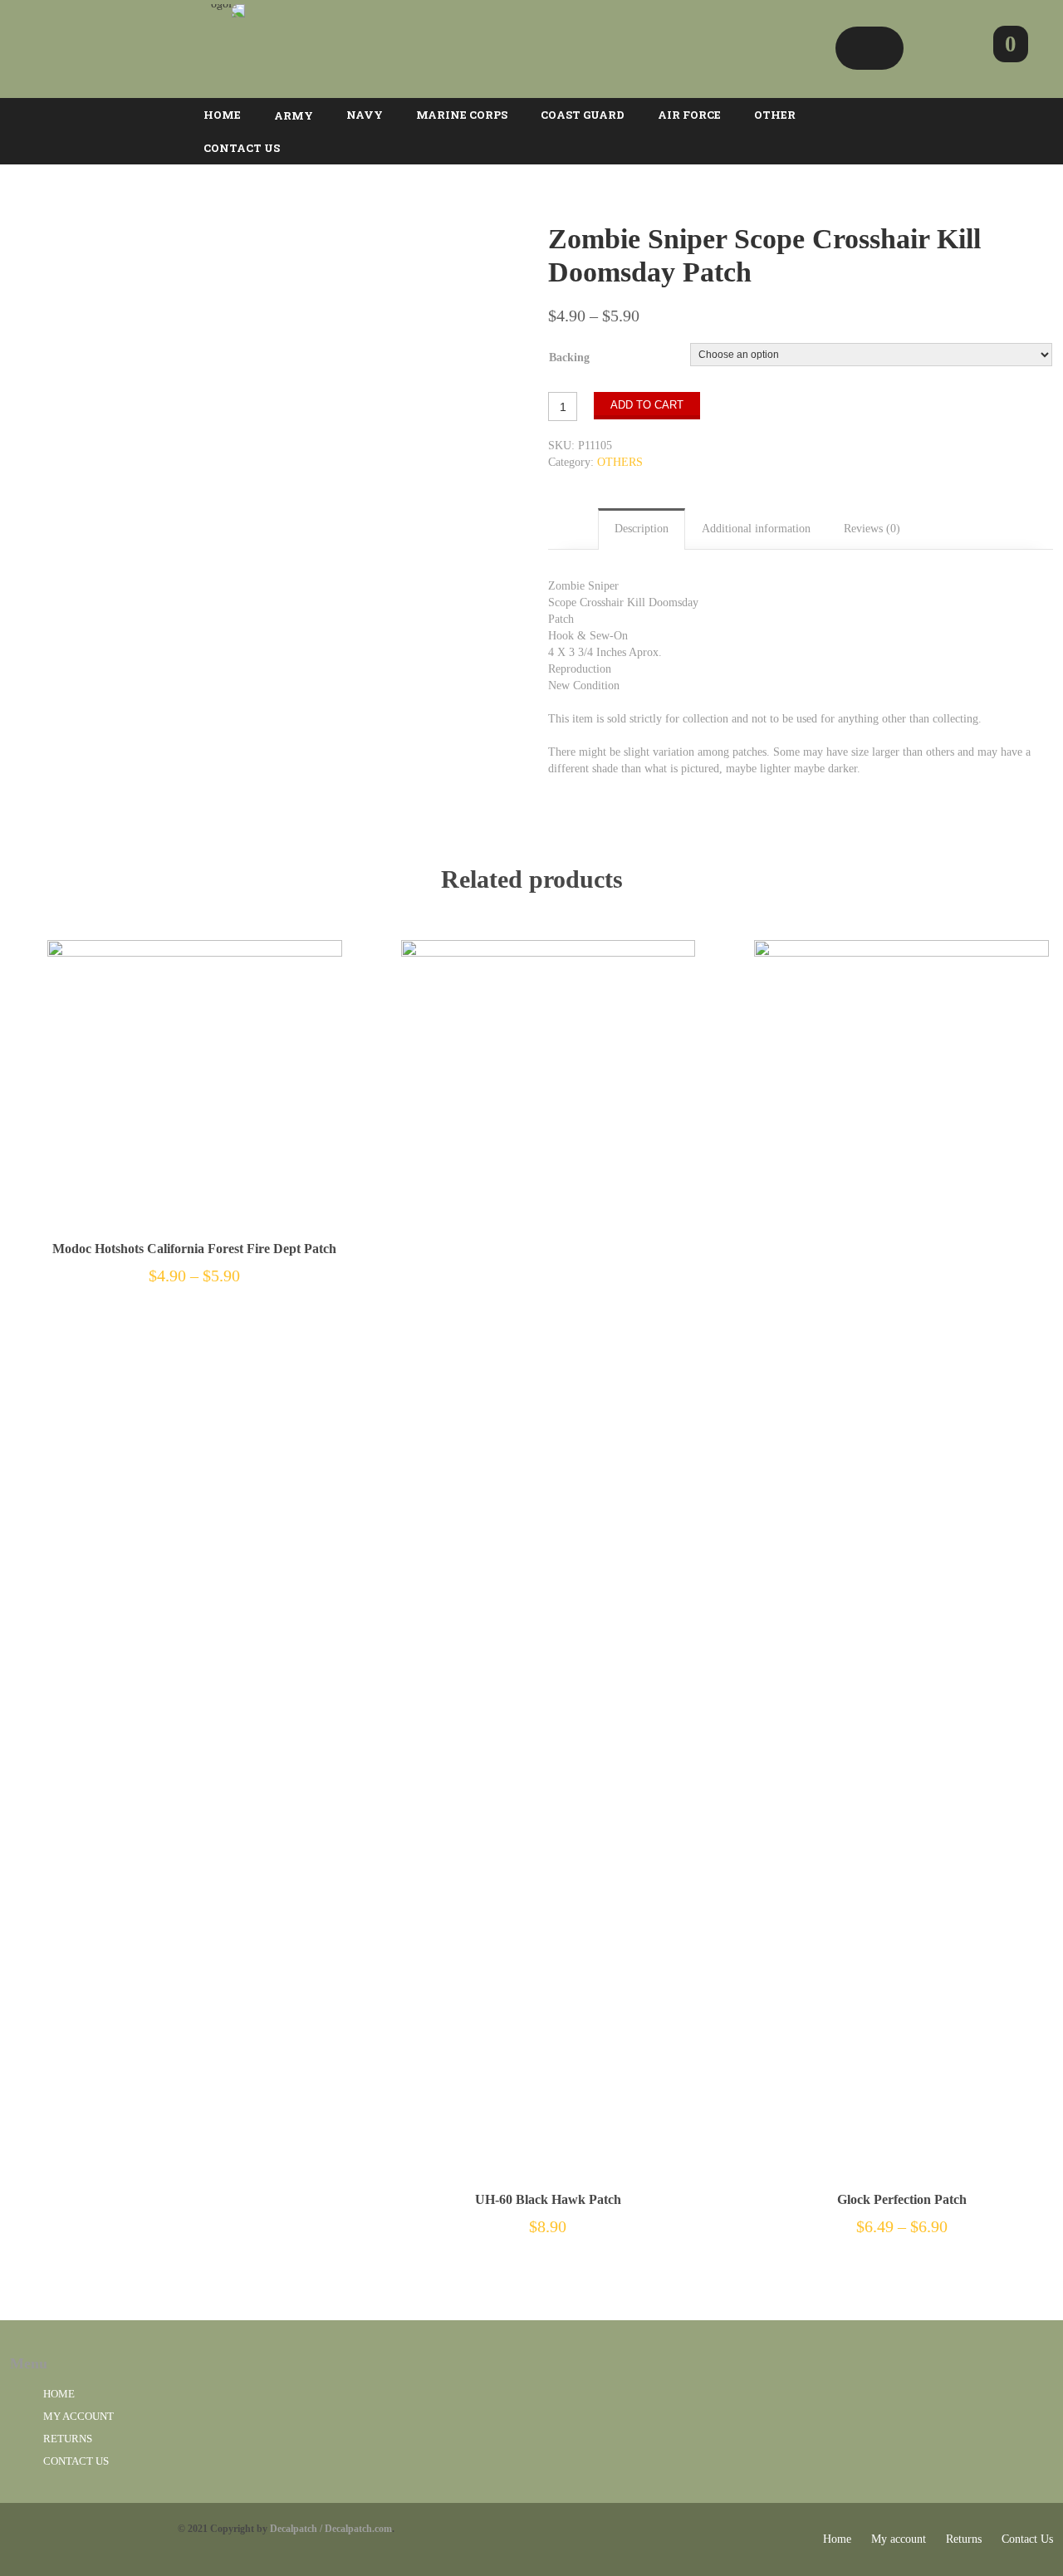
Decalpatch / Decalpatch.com (331, 2529)
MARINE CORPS (462, 115)
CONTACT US (242, 148)
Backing (569, 358)
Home (59, 2394)
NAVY (365, 115)
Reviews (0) (872, 529)
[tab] (642, 529)
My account (78, 2416)
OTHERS (620, 462)
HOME (222, 115)
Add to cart (647, 405)
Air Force (689, 115)
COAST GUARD (583, 115)
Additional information (756, 529)
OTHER (775, 115)
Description (642, 529)
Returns (68, 2439)
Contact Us (76, 2461)
